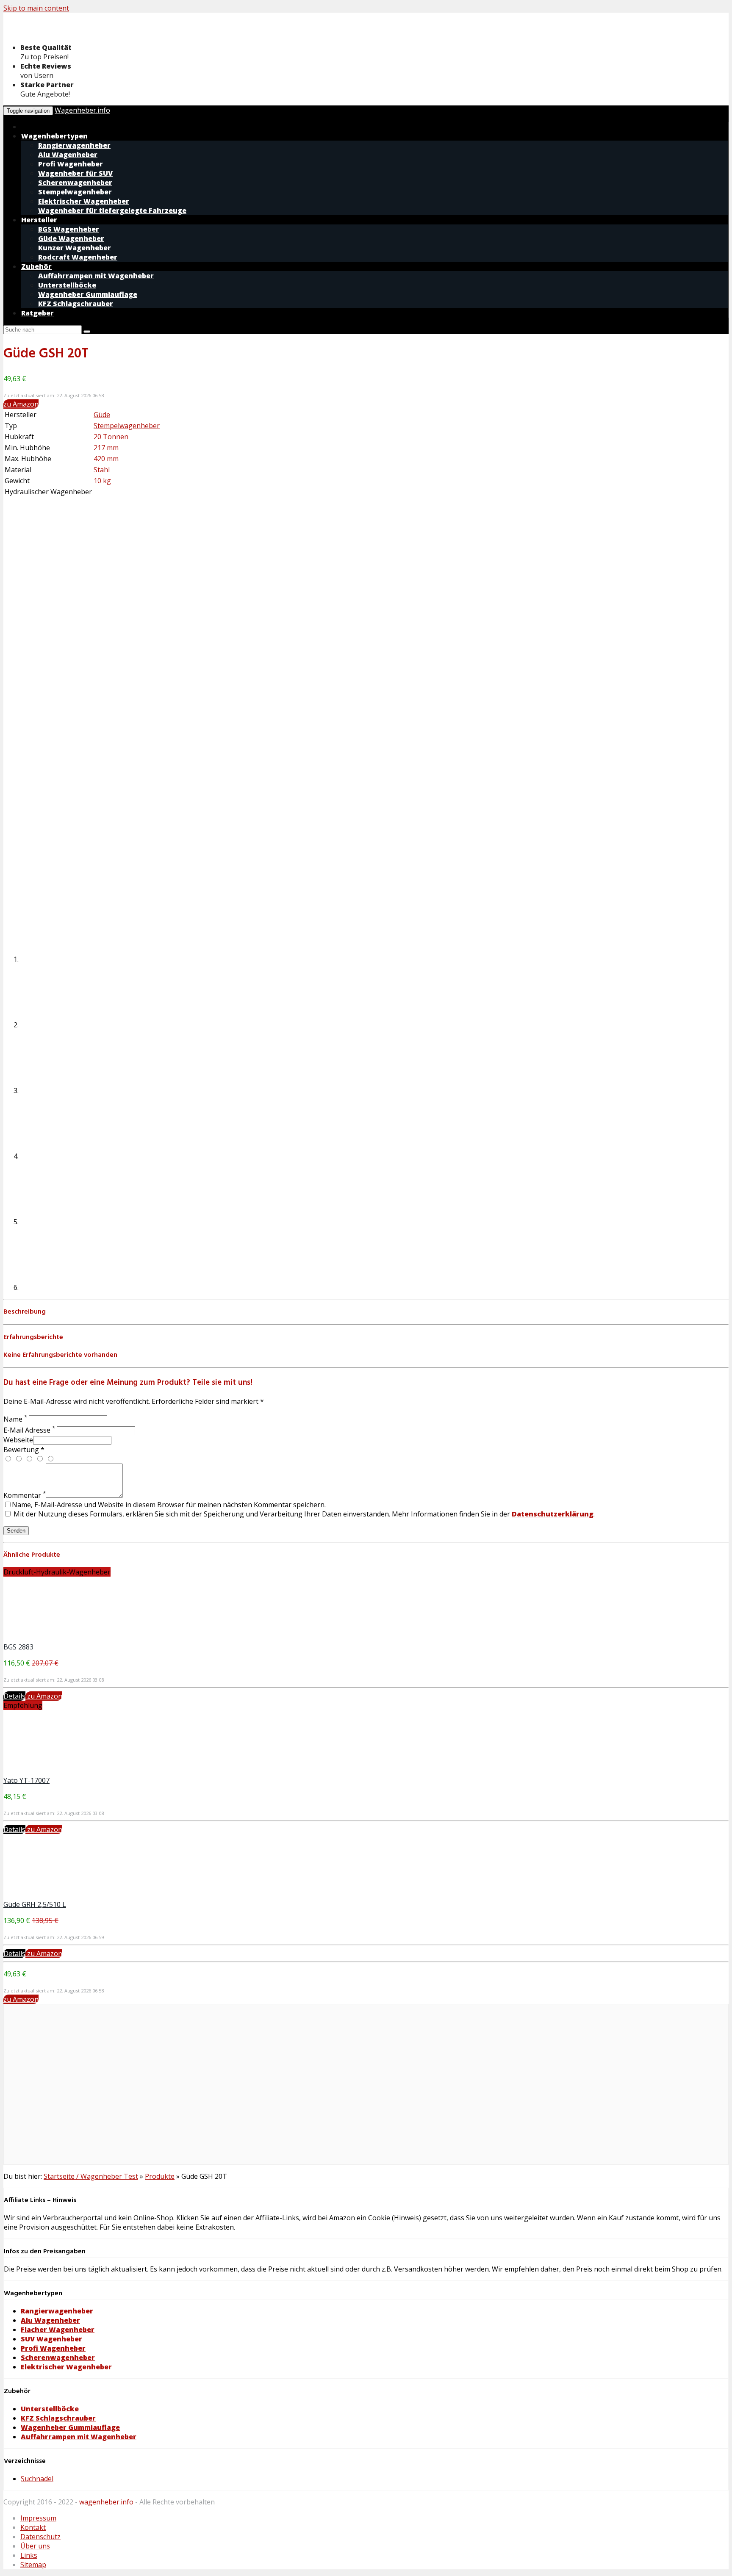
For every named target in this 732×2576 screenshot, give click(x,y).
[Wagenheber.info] (71, 32)
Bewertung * (24, 1450)
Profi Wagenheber (53, 2348)
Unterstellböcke (50, 2409)
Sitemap (33, 2565)
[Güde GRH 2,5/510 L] (67, 1895)
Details (14, 1696)
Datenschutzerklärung (553, 1514)
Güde (102, 415)
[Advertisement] (258, 2089)
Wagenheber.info (82, 110)
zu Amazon (21, 404)
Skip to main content (36, 8)
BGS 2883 (18, 1647)
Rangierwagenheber (57, 2311)
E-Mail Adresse (29, 1430)
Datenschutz (40, 2537)
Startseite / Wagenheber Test (91, 2176)
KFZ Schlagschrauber (58, 2418)
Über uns (35, 2546)
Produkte (160, 2176)
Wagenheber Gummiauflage (70, 2427)
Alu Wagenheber (50, 2320)
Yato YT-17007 (26, 1780)
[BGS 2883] (67, 1638)
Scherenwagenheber (58, 2357)
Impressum (38, 2518)
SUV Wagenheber (51, 2339)
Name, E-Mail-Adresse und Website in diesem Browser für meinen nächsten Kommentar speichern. (169, 1505)
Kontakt (33, 2527)
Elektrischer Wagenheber (66, 2367)
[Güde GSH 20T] (67, 559)
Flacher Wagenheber (58, 2330)
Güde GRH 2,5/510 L (35, 1904)
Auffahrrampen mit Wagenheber (79, 2437)
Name (15, 1419)
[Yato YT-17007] (67, 1771)
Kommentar (25, 1495)
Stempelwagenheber (127, 426)
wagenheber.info (106, 2502)
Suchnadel (37, 2479)
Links (29, 2555)
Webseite (18, 1440)
